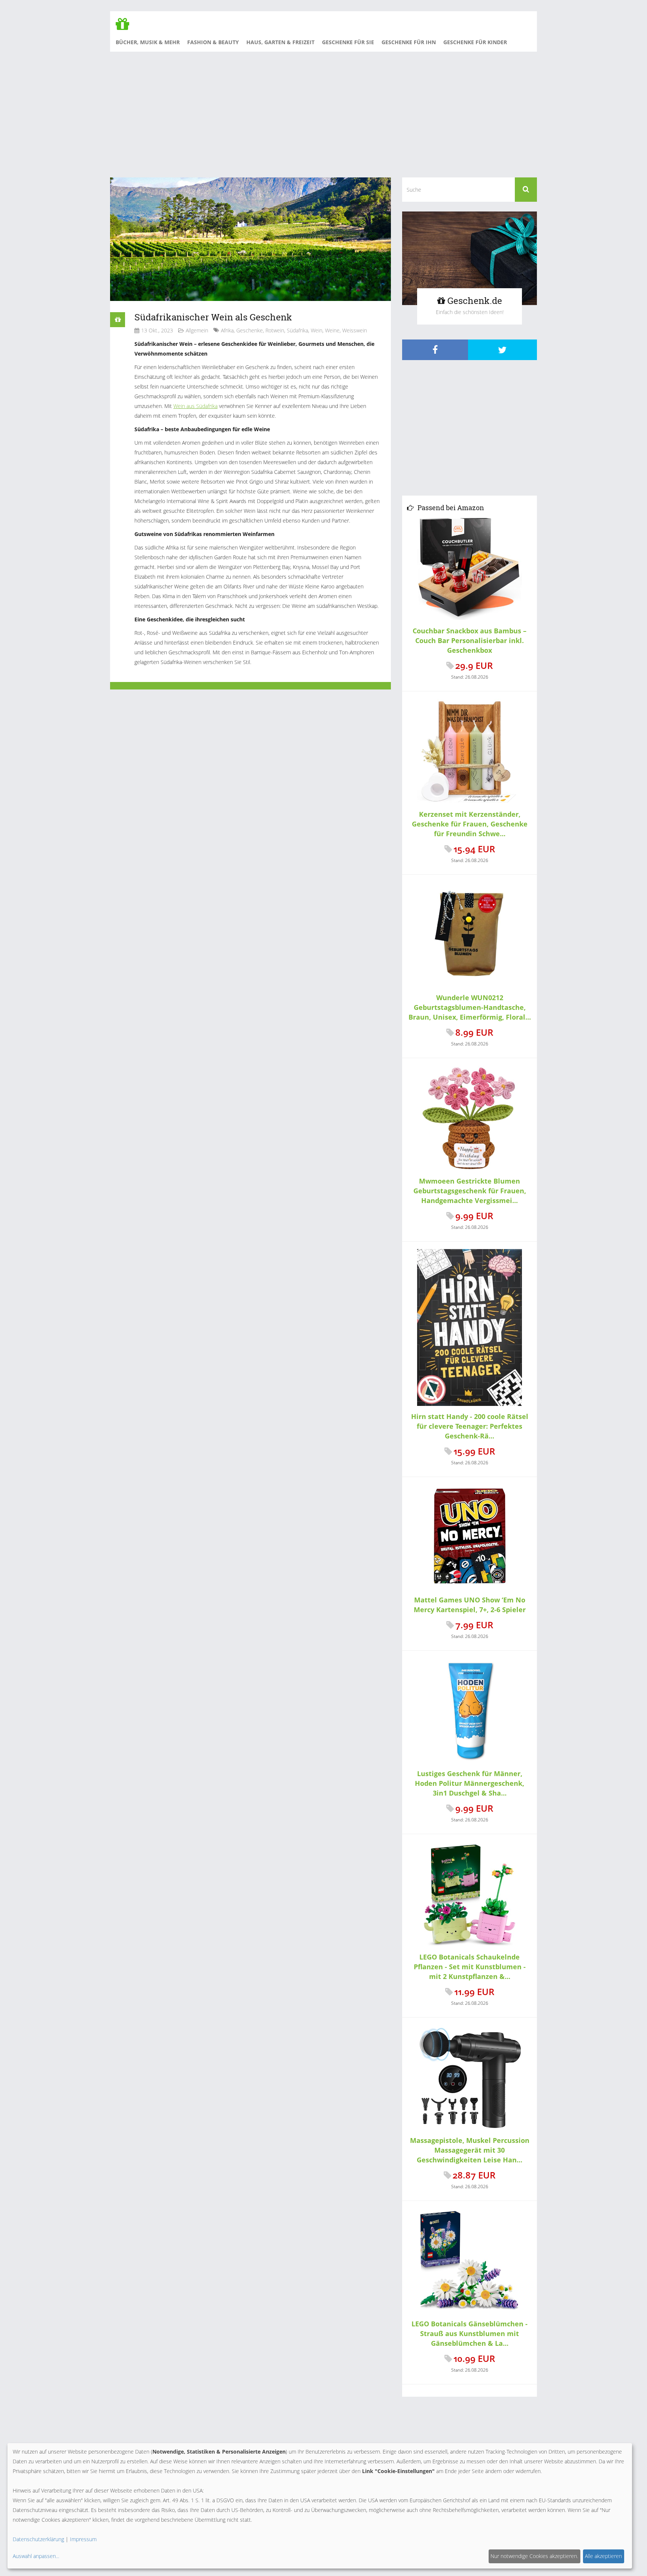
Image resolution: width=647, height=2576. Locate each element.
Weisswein (355, 330)
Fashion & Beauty (213, 42)
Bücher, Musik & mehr (148, 42)
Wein (317, 330)
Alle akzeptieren (603, 2556)
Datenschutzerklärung (38, 2539)
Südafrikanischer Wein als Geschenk (213, 317)
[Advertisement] (323, 114)
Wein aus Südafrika (195, 406)
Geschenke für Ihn (409, 42)
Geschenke (250, 330)
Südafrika (297, 330)
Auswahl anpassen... (36, 2556)
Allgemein (197, 330)
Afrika (227, 330)
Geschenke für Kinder (475, 42)
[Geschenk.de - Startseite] (125, 28)
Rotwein (275, 330)
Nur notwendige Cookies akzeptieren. (534, 2556)
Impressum (83, 2539)
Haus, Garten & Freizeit (280, 42)
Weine (332, 330)
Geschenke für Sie (348, 42)
